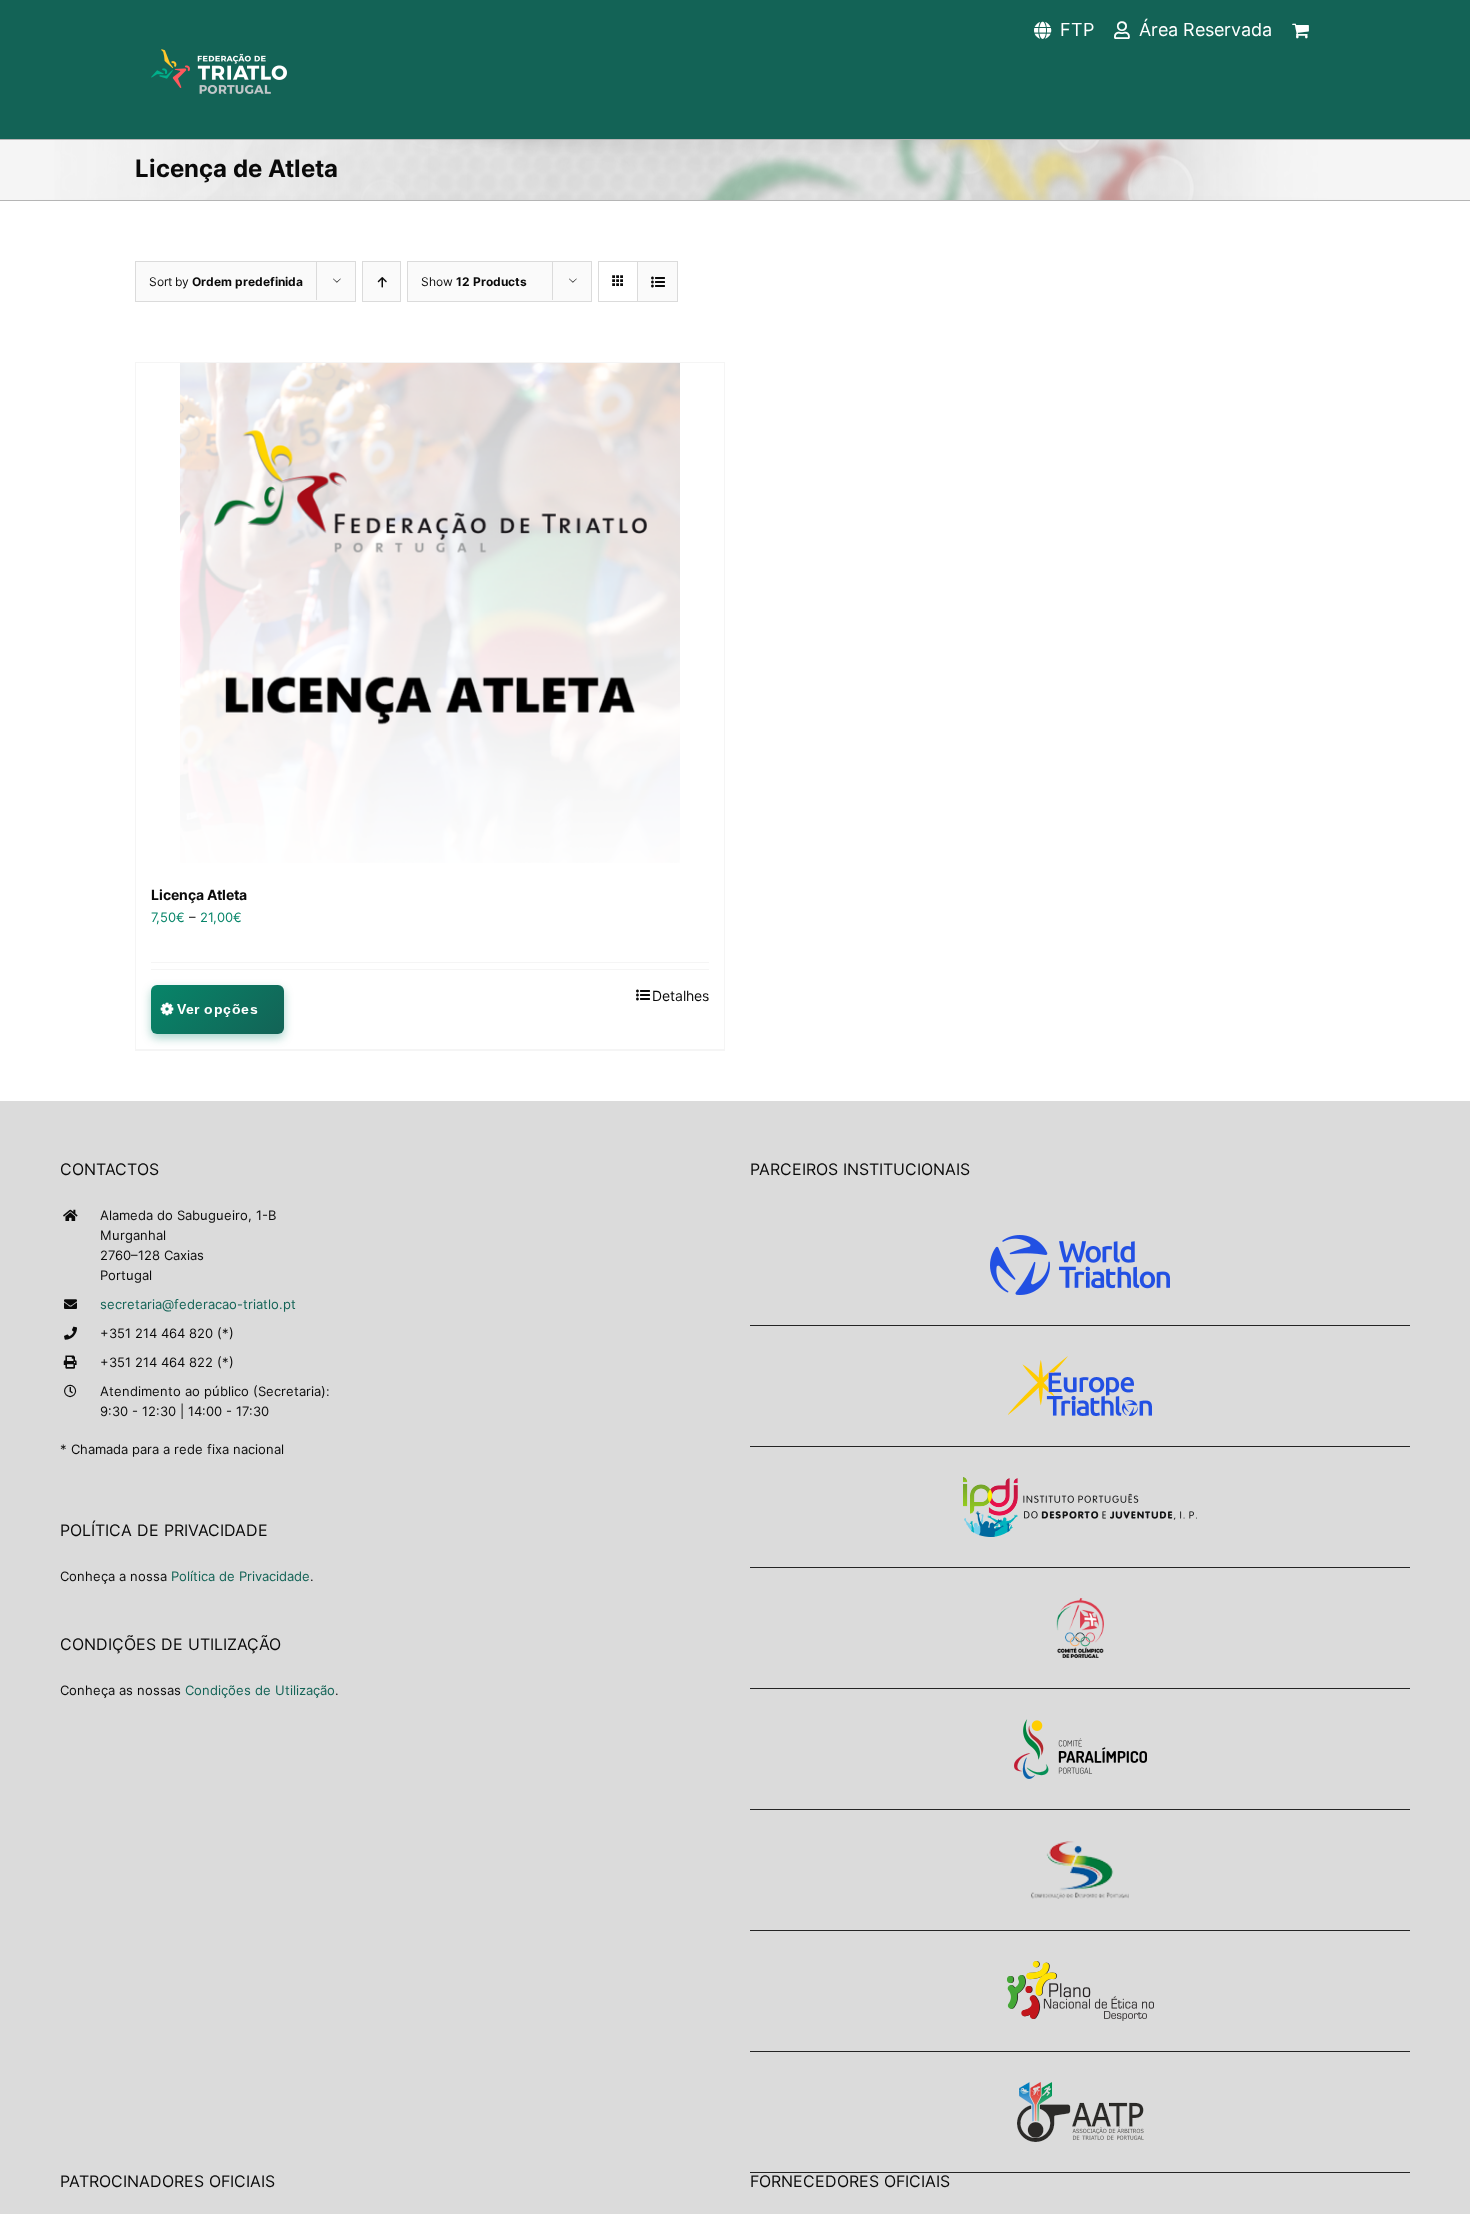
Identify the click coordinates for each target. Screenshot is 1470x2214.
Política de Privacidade (240, 1576)
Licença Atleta (199, 894)
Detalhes (680, 995)
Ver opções (217, 1009)
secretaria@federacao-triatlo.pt (198, 1304)
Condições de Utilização (260, 1690)
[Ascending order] (381, 281)
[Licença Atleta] (430, 613)
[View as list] (657, 281)
